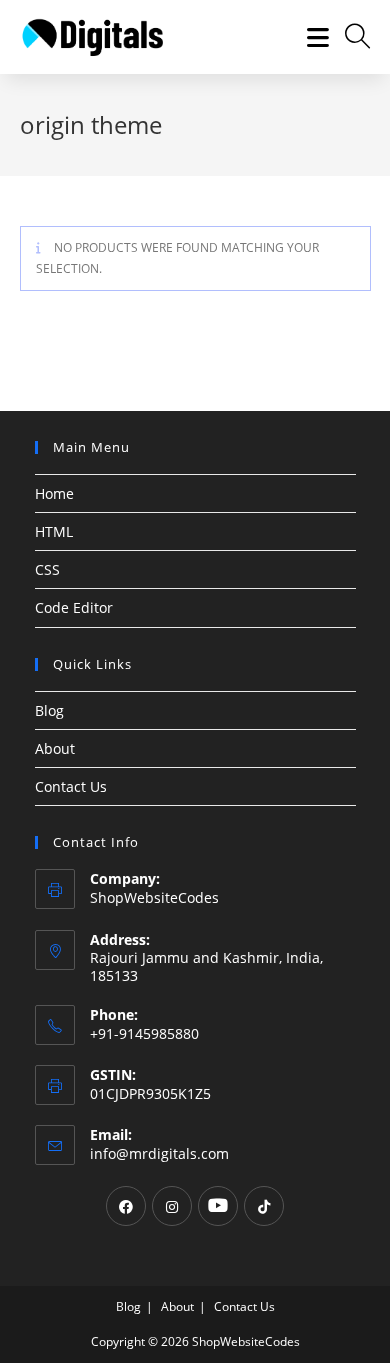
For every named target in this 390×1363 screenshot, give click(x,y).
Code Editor (74, 607)
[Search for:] (350, 37)
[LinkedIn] (218, 1206)
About (55, 748)
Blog (49, 710)
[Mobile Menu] (311, 37)
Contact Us (71, 786)
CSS (47, 569)
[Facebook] (126, 1206)
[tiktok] (264, 1206)
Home (54, 493)
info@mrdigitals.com (159, 1153)
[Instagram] (172, 1206)
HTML (54, 531)
